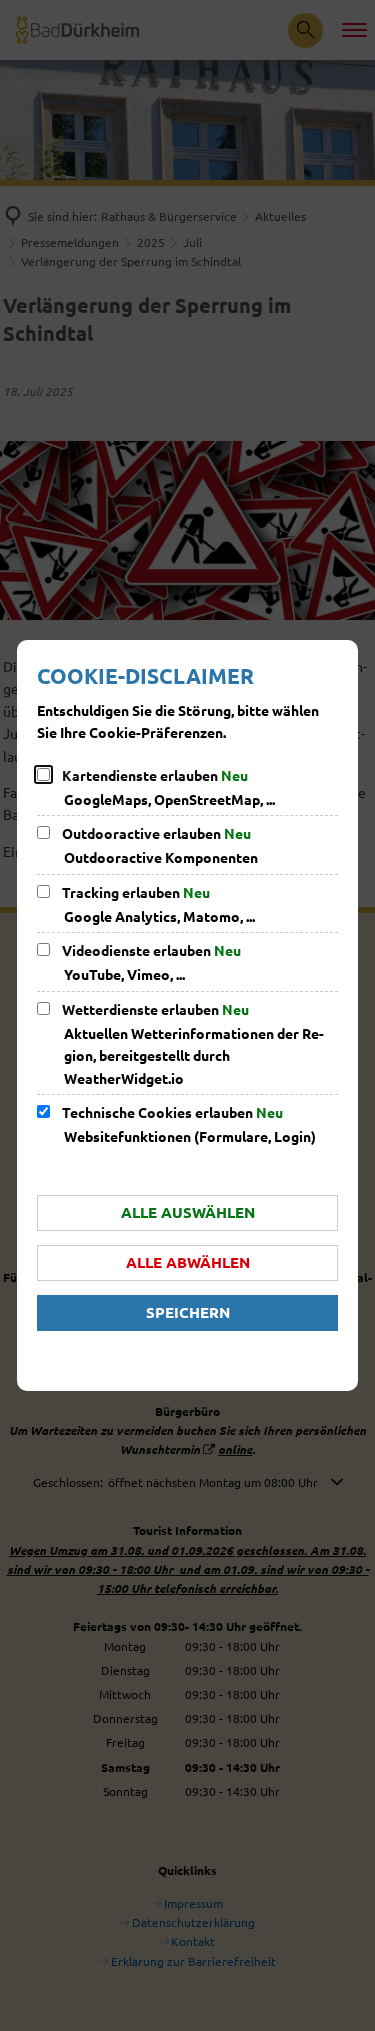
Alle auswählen (188, 1212)
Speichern (188, 1312)
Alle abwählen (188, 1262)
